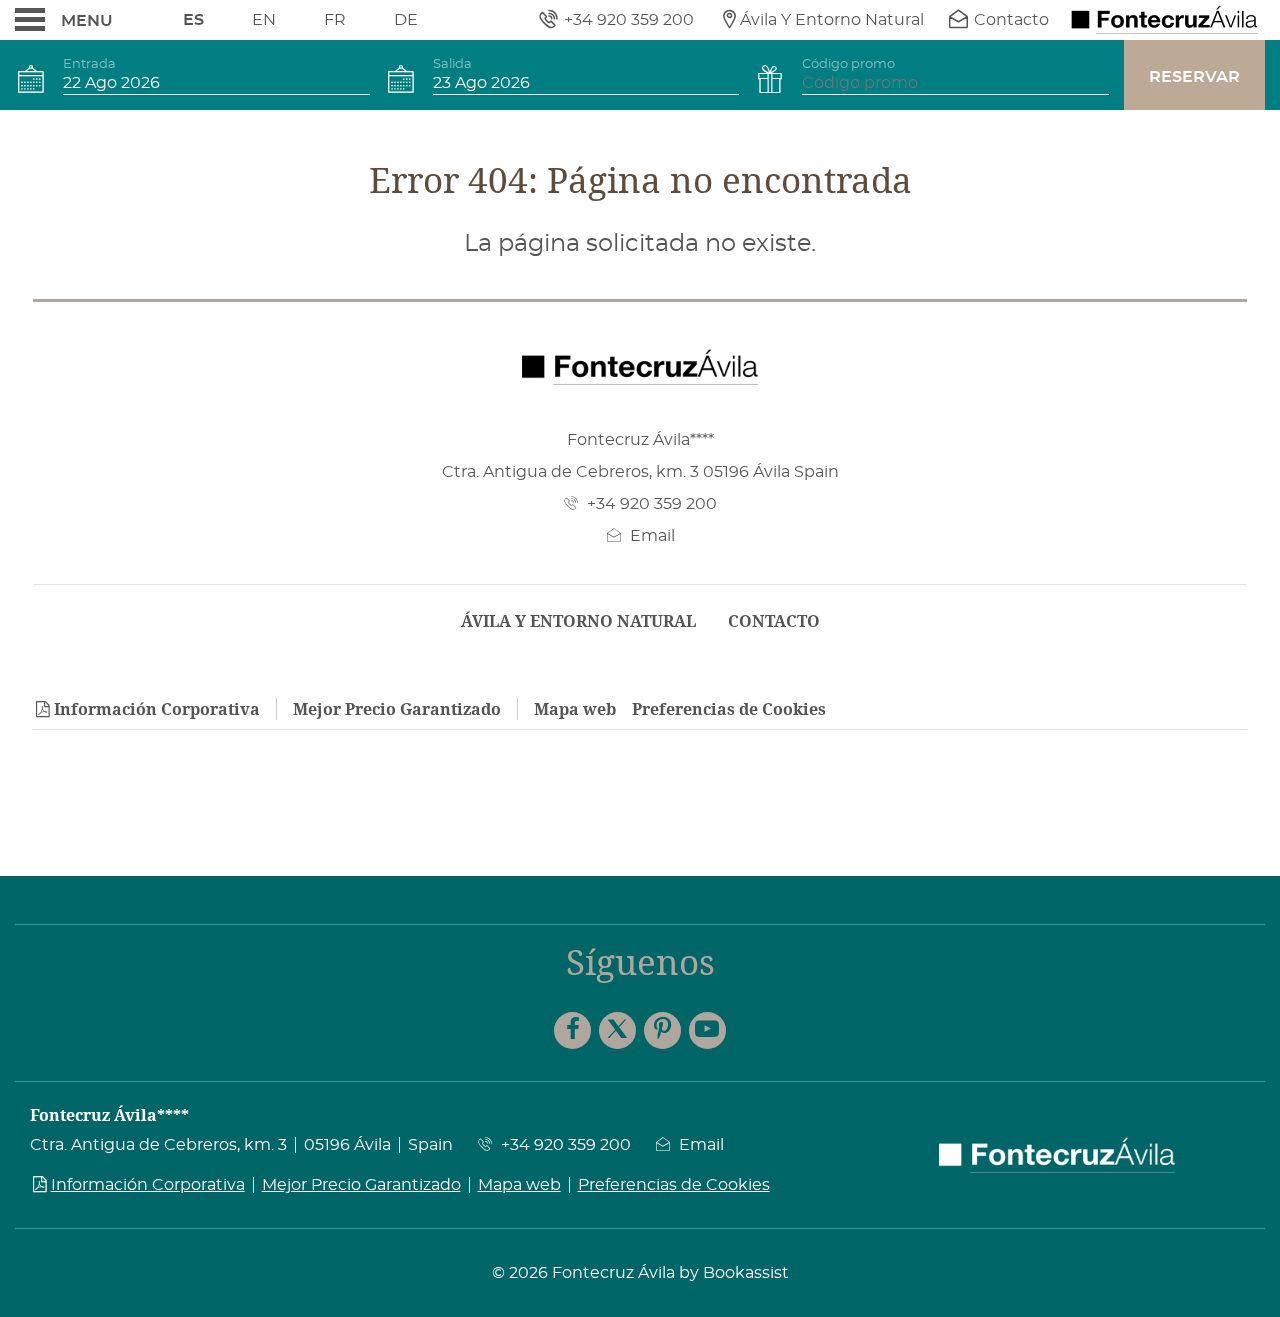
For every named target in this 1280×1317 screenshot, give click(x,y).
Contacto (774, 621)
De (406, 20)
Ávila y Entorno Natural (578, 621)
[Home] (1165, 20)
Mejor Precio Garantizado (397, 709)
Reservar (1194, 77)
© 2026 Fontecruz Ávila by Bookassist (640, 1273)
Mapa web (575, 709)
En (264, 20)
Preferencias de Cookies (729, 709)
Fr (335, 20)
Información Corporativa (157, 709)
